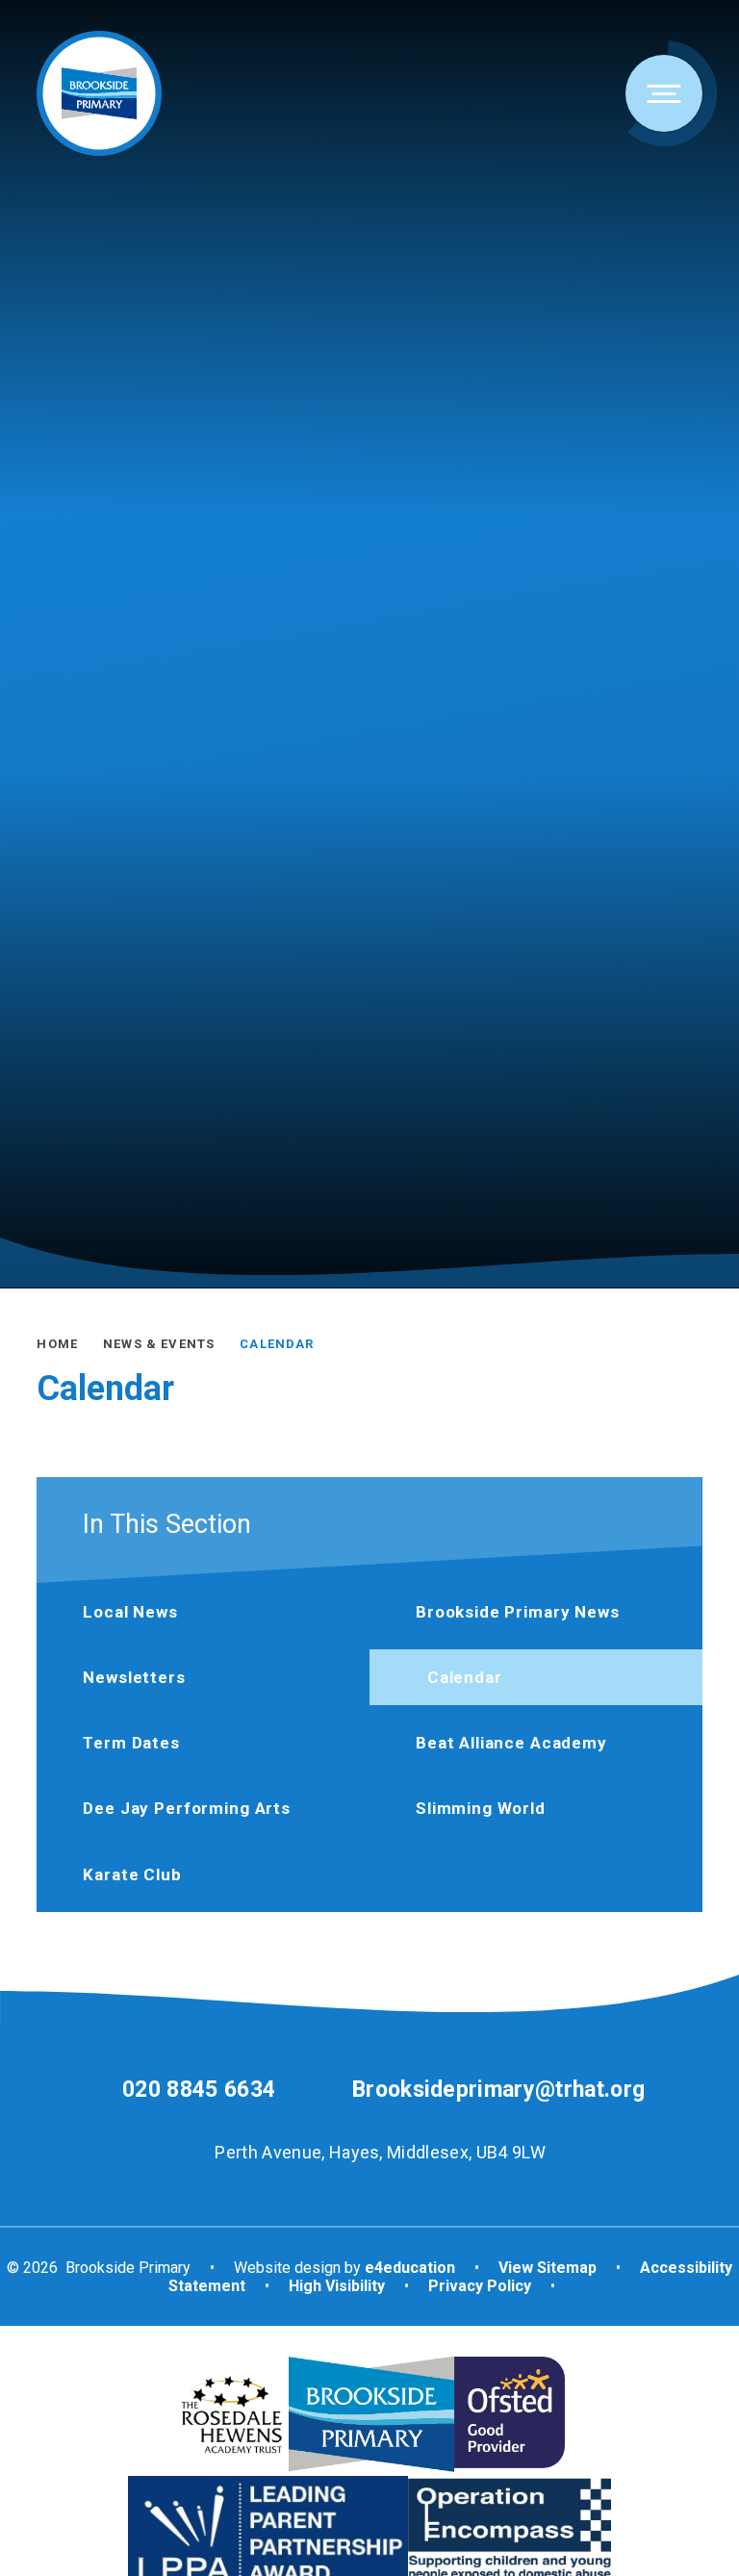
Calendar (277, 1344)
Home (57, 1344)
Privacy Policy (480, 2286)
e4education (410, 2268)
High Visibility (337, 2286)
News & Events (159, 1344)
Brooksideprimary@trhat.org (498, 2090)
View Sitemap (548, 2268)
